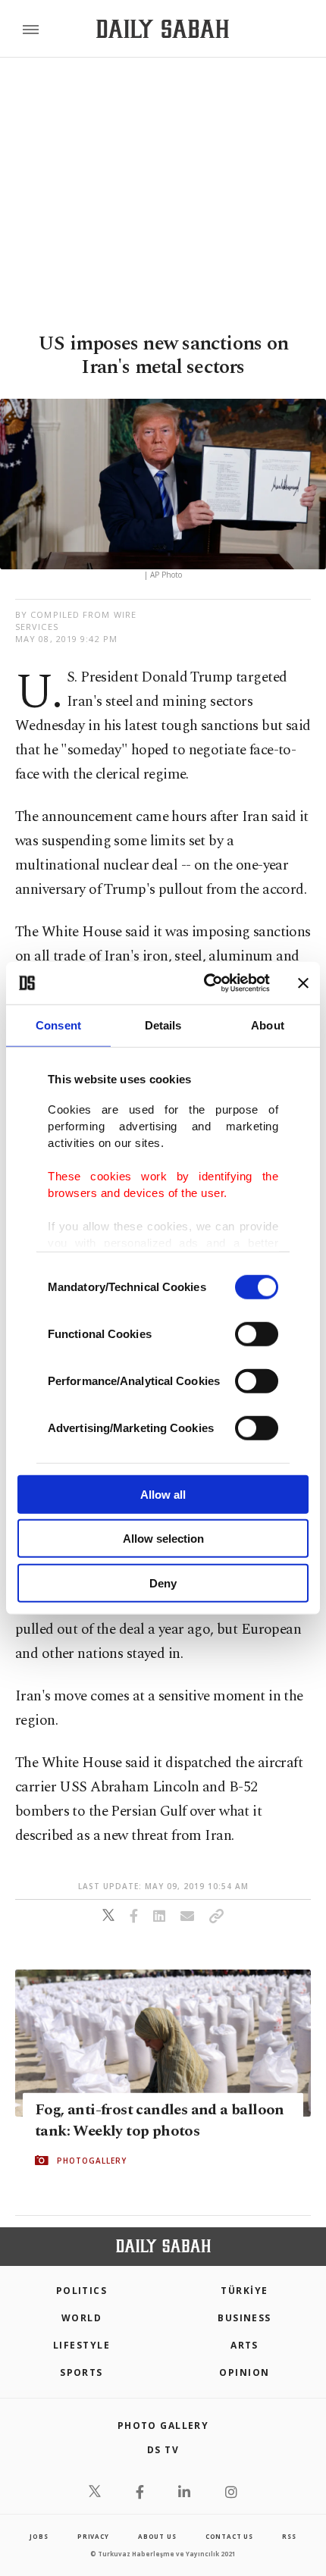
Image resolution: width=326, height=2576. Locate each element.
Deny (163, 1583)
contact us (229, 2536)
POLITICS (82, 2291)
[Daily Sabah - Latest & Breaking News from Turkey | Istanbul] (163, 29)
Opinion (244, 2372)
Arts (244, 2345)
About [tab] (268, 1025)
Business (244, 2318)
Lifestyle (81, 2345)
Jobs (39, 2536)
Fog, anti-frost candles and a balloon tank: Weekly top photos (160, 2120)
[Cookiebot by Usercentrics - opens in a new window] (205, 983)
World (81, 2318)
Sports (81, 2372)
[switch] (257, 1333)
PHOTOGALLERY (92, 2160)
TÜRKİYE (244, 2291)
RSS (289, 2536)
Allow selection (163, 1539)
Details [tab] (163, 1025)
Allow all (163, 1494)
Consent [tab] (58, 1025)
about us (157, 2536)
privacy (93, 2536)
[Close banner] (303, 983)
